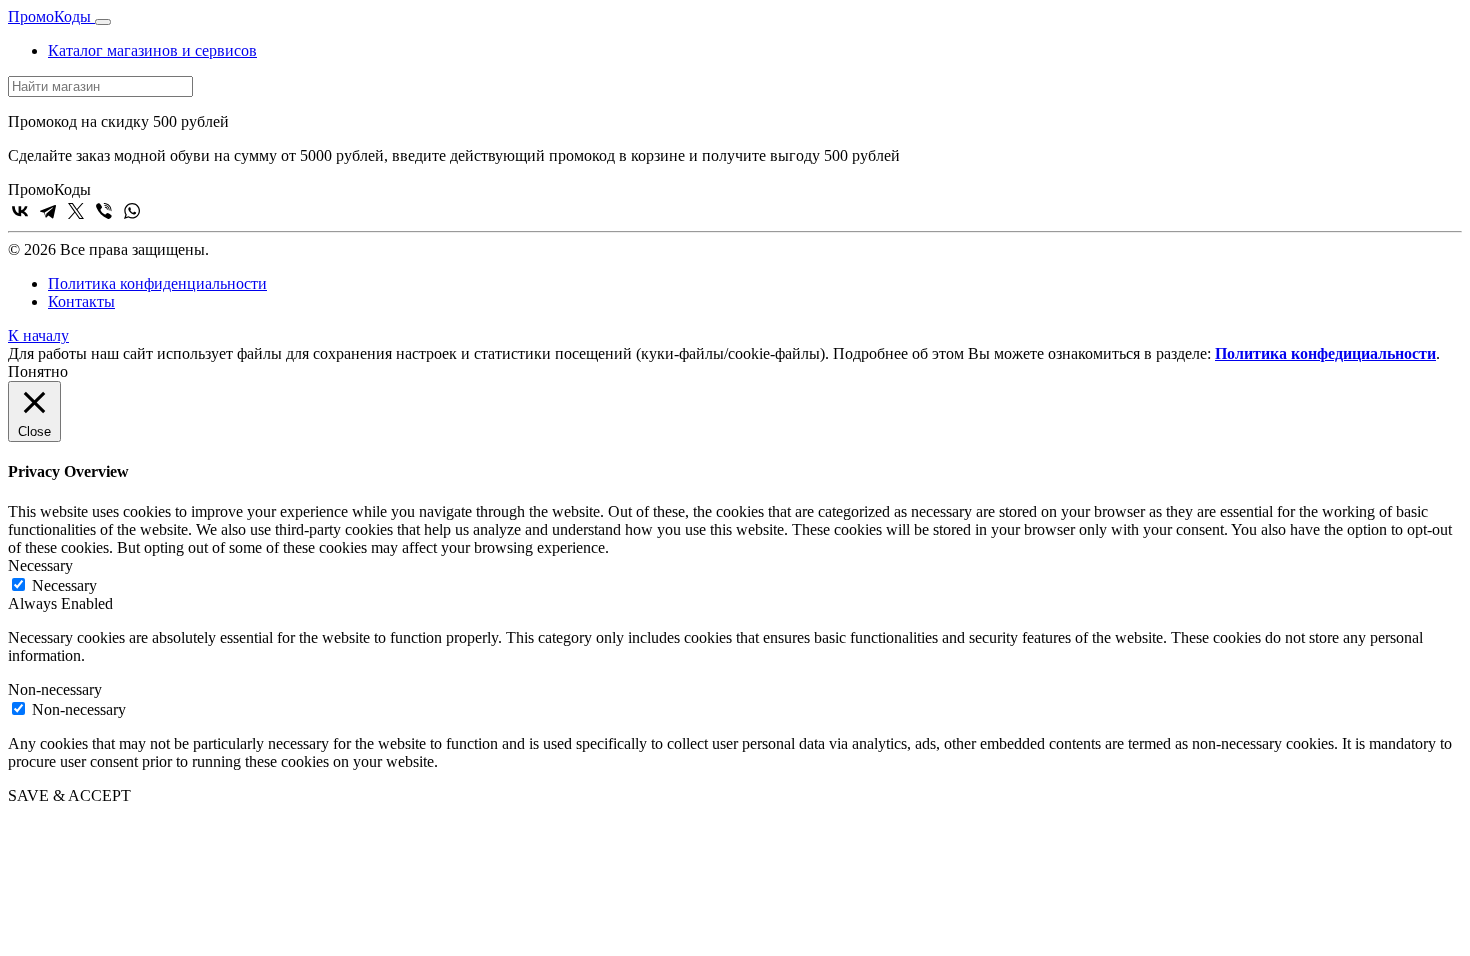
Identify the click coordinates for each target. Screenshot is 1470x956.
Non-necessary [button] (55, 689)
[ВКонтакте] (20, 211)
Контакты (81, 301)
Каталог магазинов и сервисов (152, 50)
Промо (49, 16)
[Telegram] (48, 211)
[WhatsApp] (132, 211)
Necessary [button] (40, 565)
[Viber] (104, 211)
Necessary (64, 585)
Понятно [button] (38, 371)
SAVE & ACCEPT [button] (69, 795)
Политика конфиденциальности (157, 283)
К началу (38, 335)
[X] (76, 211)
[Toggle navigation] (103, 22)
